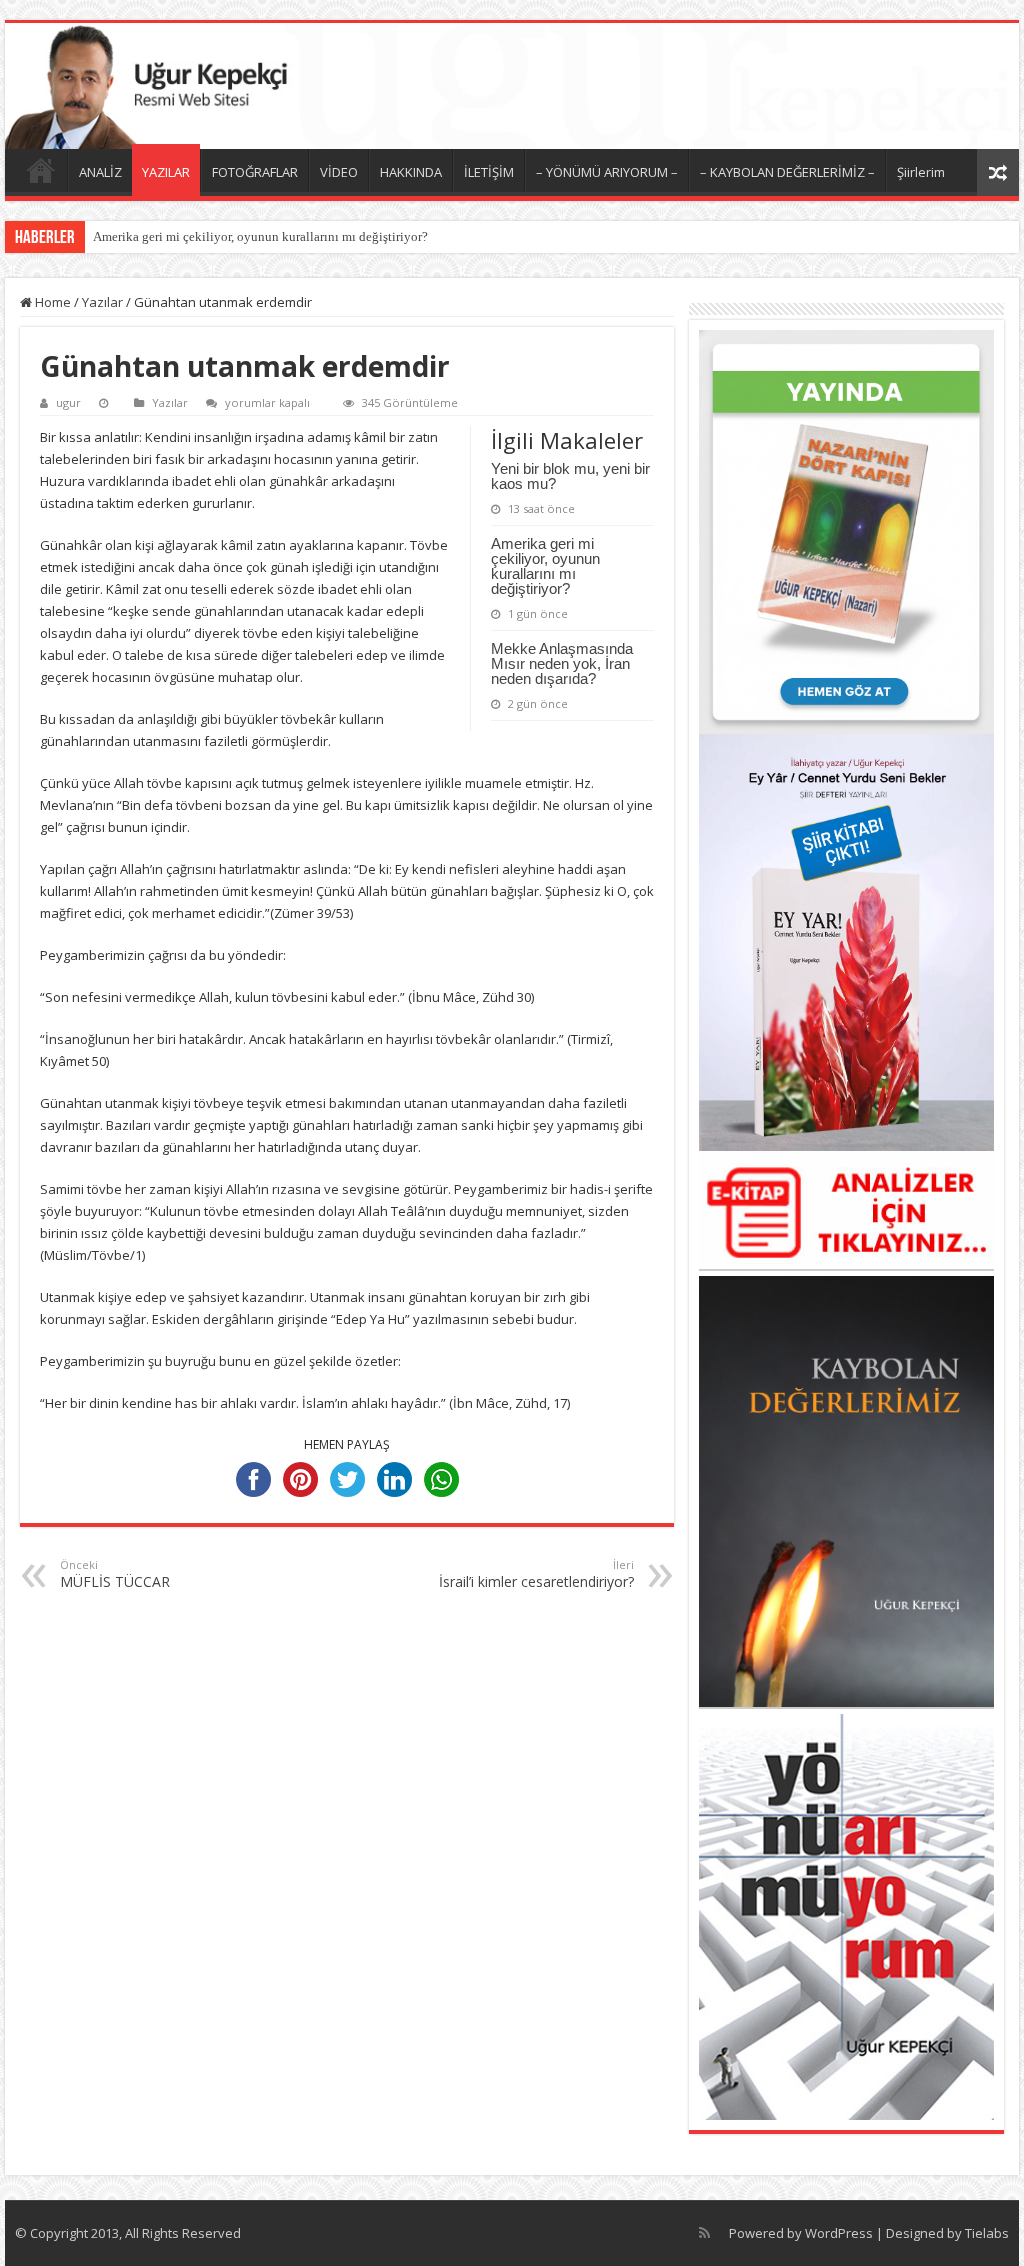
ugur (68, 402)
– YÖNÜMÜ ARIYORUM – (607, 172)
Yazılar (102, 302)
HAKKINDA (411, 172)
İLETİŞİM (489, 172)
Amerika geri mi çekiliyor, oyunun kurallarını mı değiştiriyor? (260, 236)
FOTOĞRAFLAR (255, 172)
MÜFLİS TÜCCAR (117, 1574)
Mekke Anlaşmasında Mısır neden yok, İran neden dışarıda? (562, 663)
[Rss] (704, 2233)
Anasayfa (41, 170)
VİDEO (339, 172)
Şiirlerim (921, 172)
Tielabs (987, 2233)
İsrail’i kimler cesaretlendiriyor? (536, 1574)
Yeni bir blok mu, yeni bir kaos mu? (570, 476)
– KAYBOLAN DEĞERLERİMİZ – (787, 172)
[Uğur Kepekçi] (512, 86)
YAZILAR (166, 172)
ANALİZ (100, 172)
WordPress (839, 2233)
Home (51, 302)
